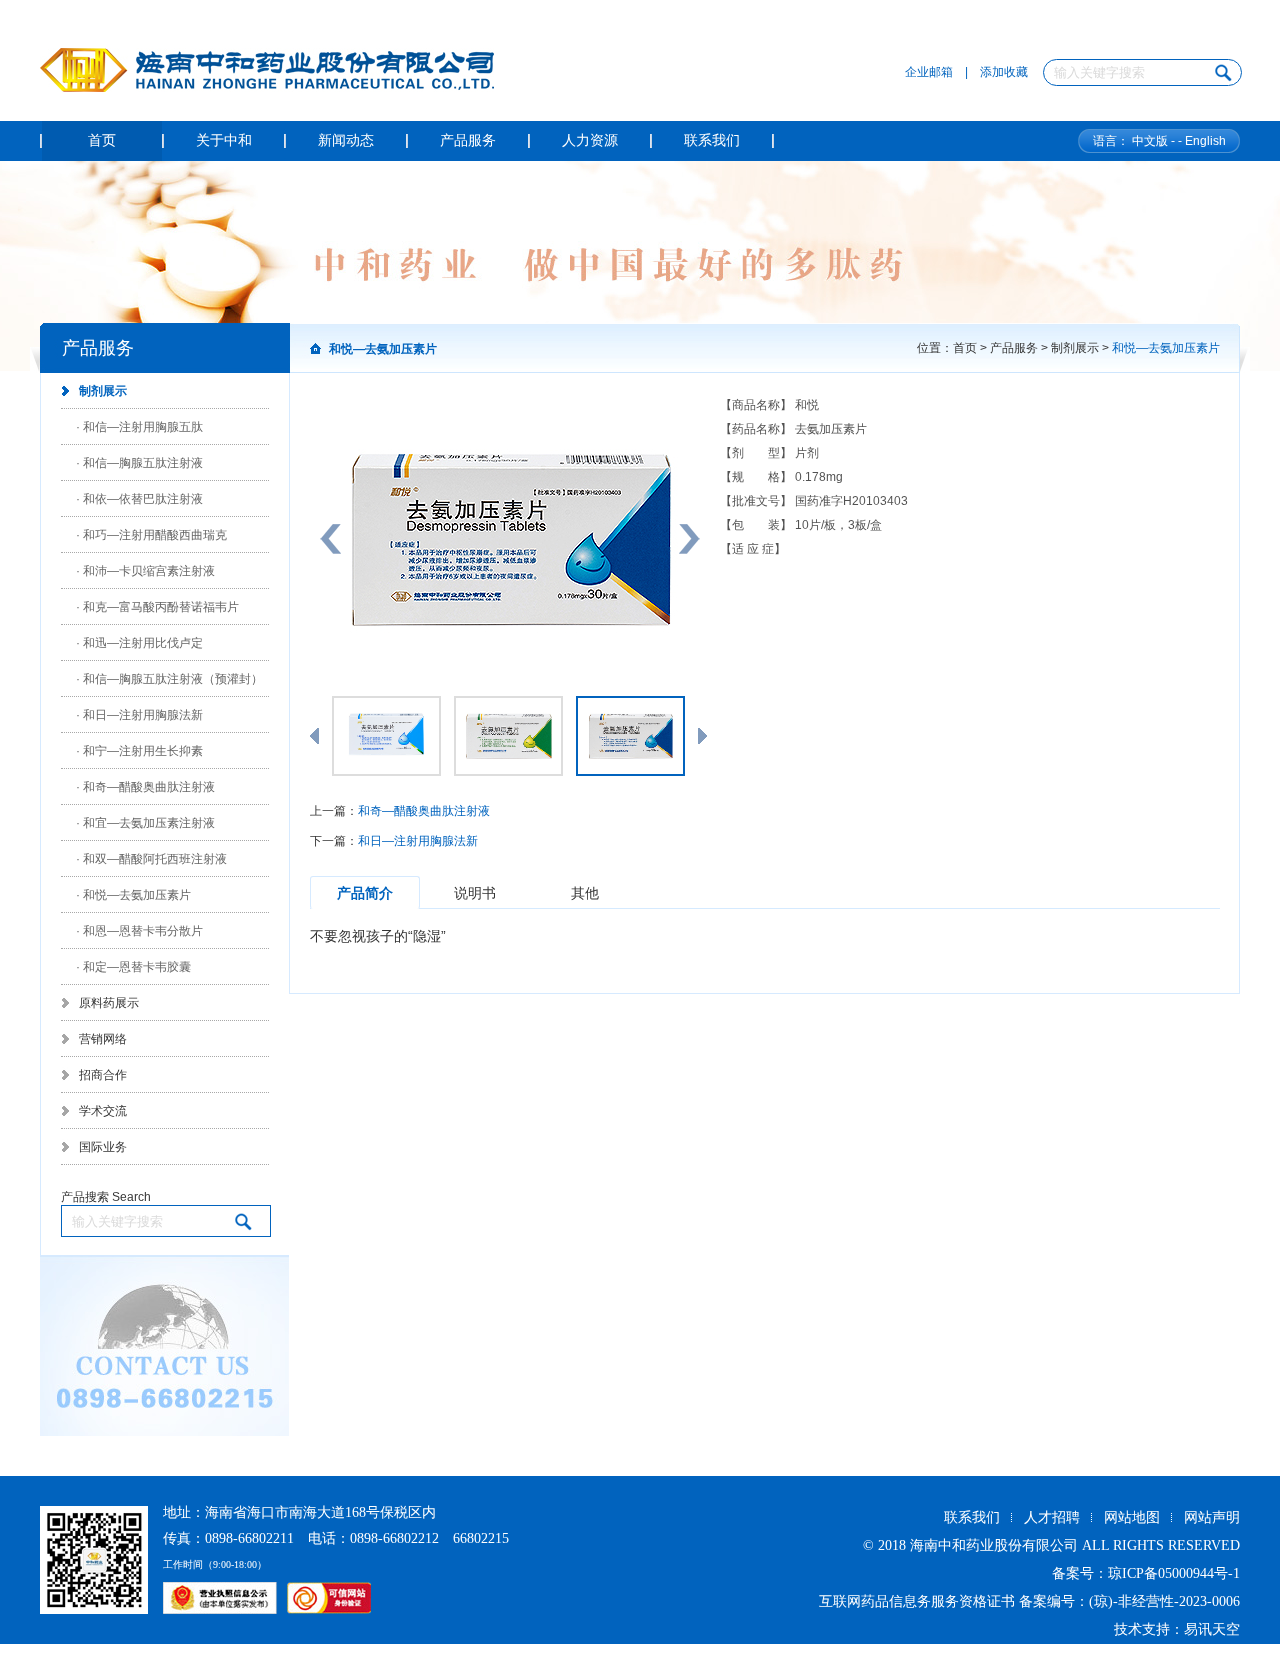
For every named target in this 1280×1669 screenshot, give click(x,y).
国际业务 (103, 1147)
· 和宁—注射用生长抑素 (139, 751)
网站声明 (1212, 1517)
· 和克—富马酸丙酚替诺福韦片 (157, 607)
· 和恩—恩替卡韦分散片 (139, 931)
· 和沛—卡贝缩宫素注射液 (145, 571)
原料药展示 (109, 1003)
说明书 (475, 893)
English (1205, 141)
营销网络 (103, 1039)
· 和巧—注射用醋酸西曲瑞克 (151, 535)
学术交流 (103, 1111)
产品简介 (365, 893)
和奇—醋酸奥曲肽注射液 (424, 811)
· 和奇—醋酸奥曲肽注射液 (145, 787)
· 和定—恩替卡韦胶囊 (133, 967)
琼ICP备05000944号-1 (1174, 1573)
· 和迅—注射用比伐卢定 (139, 643)
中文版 (1150, 141)
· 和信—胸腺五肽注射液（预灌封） (169, 679)
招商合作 (103, 1075)
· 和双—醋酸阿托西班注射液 (151, 859)
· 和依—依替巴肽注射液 (139, 499)
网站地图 (1132, 1517)
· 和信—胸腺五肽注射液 (139, 463)
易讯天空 (1212, 1629)
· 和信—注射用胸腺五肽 (139, 427)
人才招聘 (1052, 1517)
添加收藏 (1004, 72)
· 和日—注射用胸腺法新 (139, 715)
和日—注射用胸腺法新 (418, 841)
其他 (585, 893)
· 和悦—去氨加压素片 (133, 895)
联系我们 (972, 1517)
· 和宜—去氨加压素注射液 (145, 823)
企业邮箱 (929, 72)
